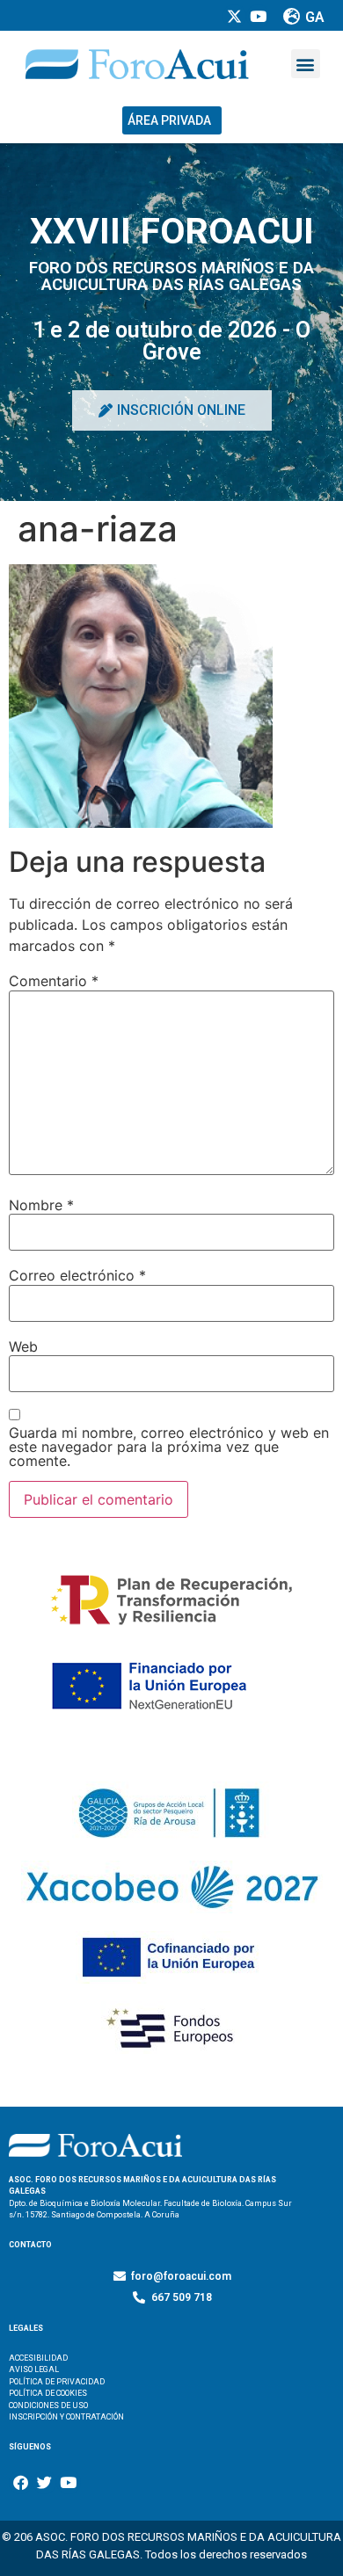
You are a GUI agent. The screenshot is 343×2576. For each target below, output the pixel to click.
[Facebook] (21, 2482)
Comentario (54, 981)
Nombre (41, 1205)
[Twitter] (44, 2482)
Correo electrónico (77, 1275)
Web (23, 1346)
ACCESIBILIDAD (38, 2358)
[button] (306, 64)
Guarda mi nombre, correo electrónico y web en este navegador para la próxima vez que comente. (169, 1447)
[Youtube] (68, 2482)
